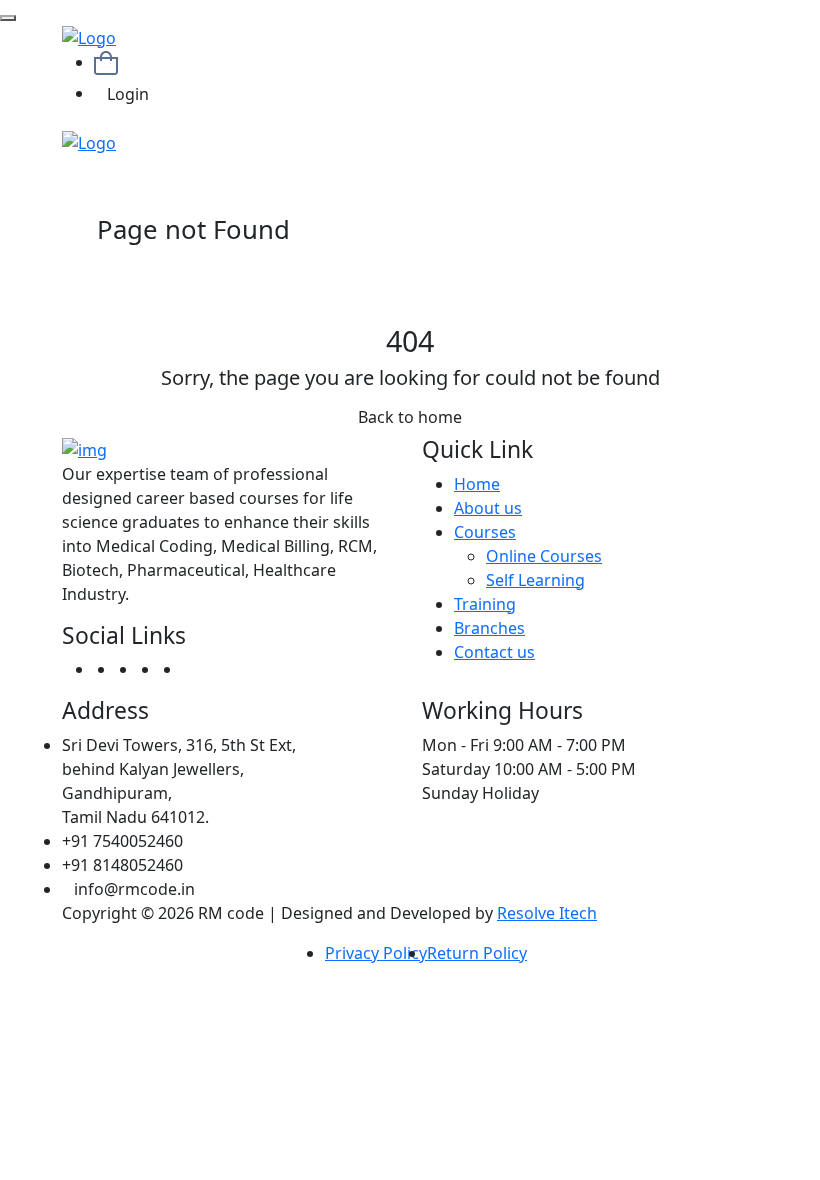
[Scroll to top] (8, 18)
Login (128, 94)
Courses (485, 532)
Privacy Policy (376, 953)
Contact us (494, 652)
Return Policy (477, 953)
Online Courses (544, 556)
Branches (489, 628)
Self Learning (535, 580)
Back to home (410, 417)
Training (485, 604)
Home (477, 484)
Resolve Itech (547, 913)
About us (488, 508)
